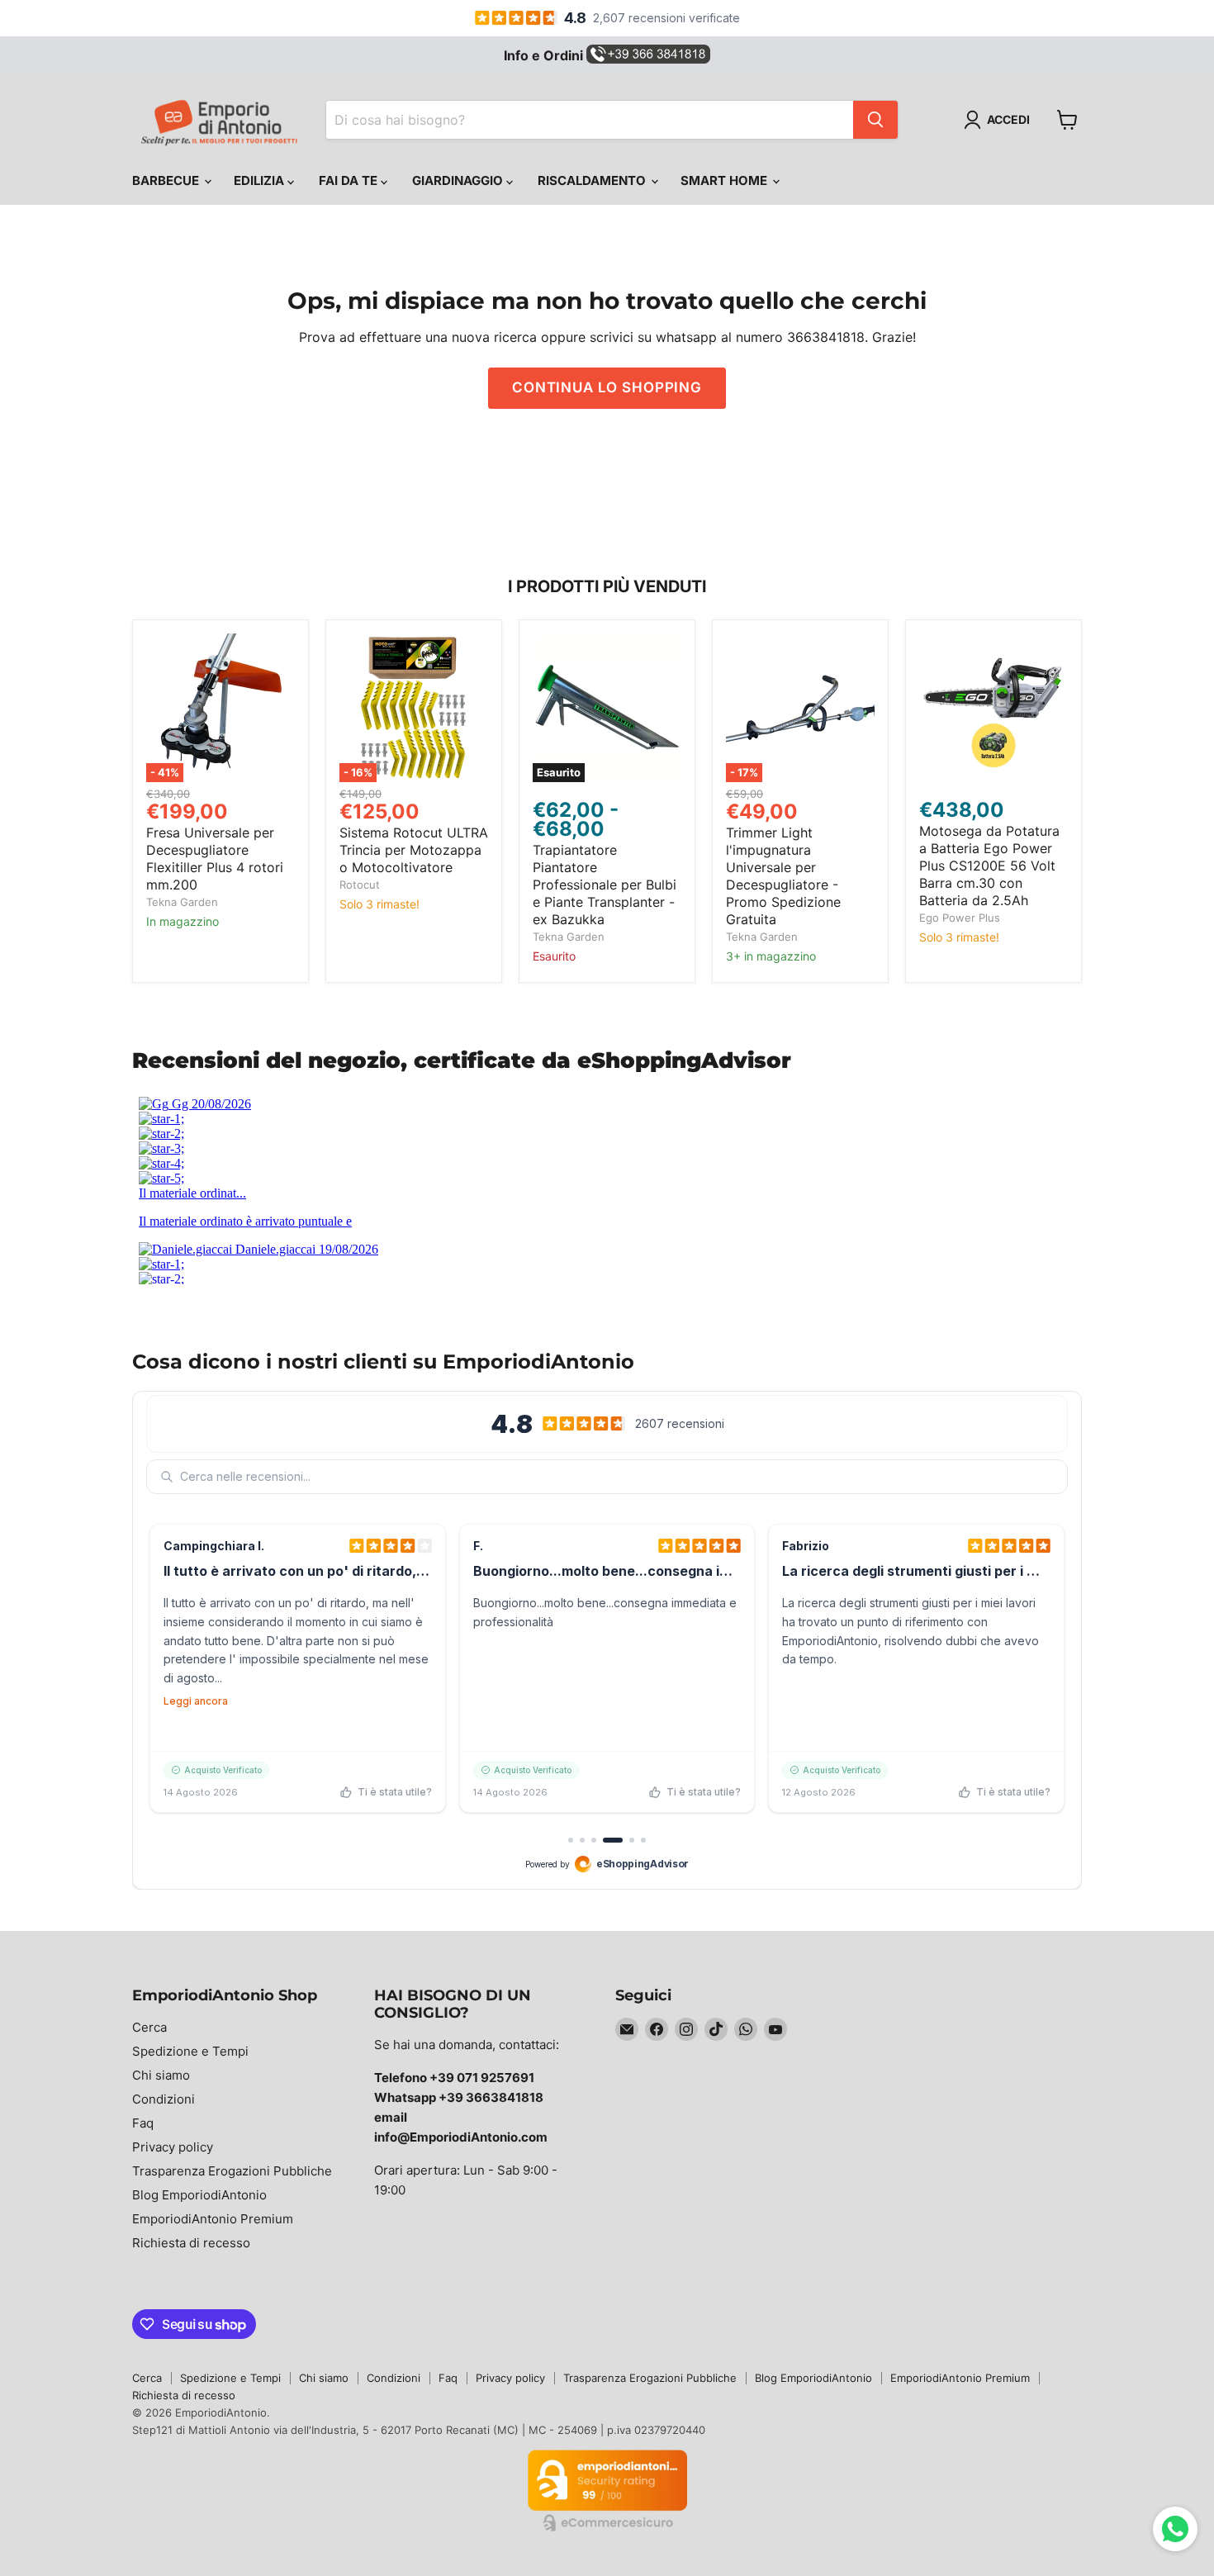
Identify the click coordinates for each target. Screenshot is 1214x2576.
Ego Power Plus (960, 918)
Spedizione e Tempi (190, 2051)
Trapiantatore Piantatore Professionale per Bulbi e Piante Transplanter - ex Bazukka (605, 885)
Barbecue (167, 180)
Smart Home (726, 180)
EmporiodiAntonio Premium (213, 2219)
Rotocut (360, 885)
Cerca (149, 2027)
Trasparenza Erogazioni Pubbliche (232, 2171)
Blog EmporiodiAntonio (199, 2195)
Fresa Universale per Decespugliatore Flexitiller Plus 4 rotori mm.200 (215, 859)
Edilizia (261, 180)
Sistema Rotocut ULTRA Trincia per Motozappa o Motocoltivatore (414, 850)
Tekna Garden (182, 902)
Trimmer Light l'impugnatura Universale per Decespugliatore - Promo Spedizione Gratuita (783, 876)
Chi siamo (161, 2075)
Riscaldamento (593, 180)
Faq (143, 2123)
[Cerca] (875, 120)
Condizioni (164, 2099)
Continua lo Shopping (607, 387)
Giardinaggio (459, 180)
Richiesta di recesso (191, 2243)
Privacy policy (173, 2147)
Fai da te (350, 180)
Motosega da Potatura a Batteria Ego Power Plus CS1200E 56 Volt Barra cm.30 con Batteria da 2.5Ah (989, 866)
